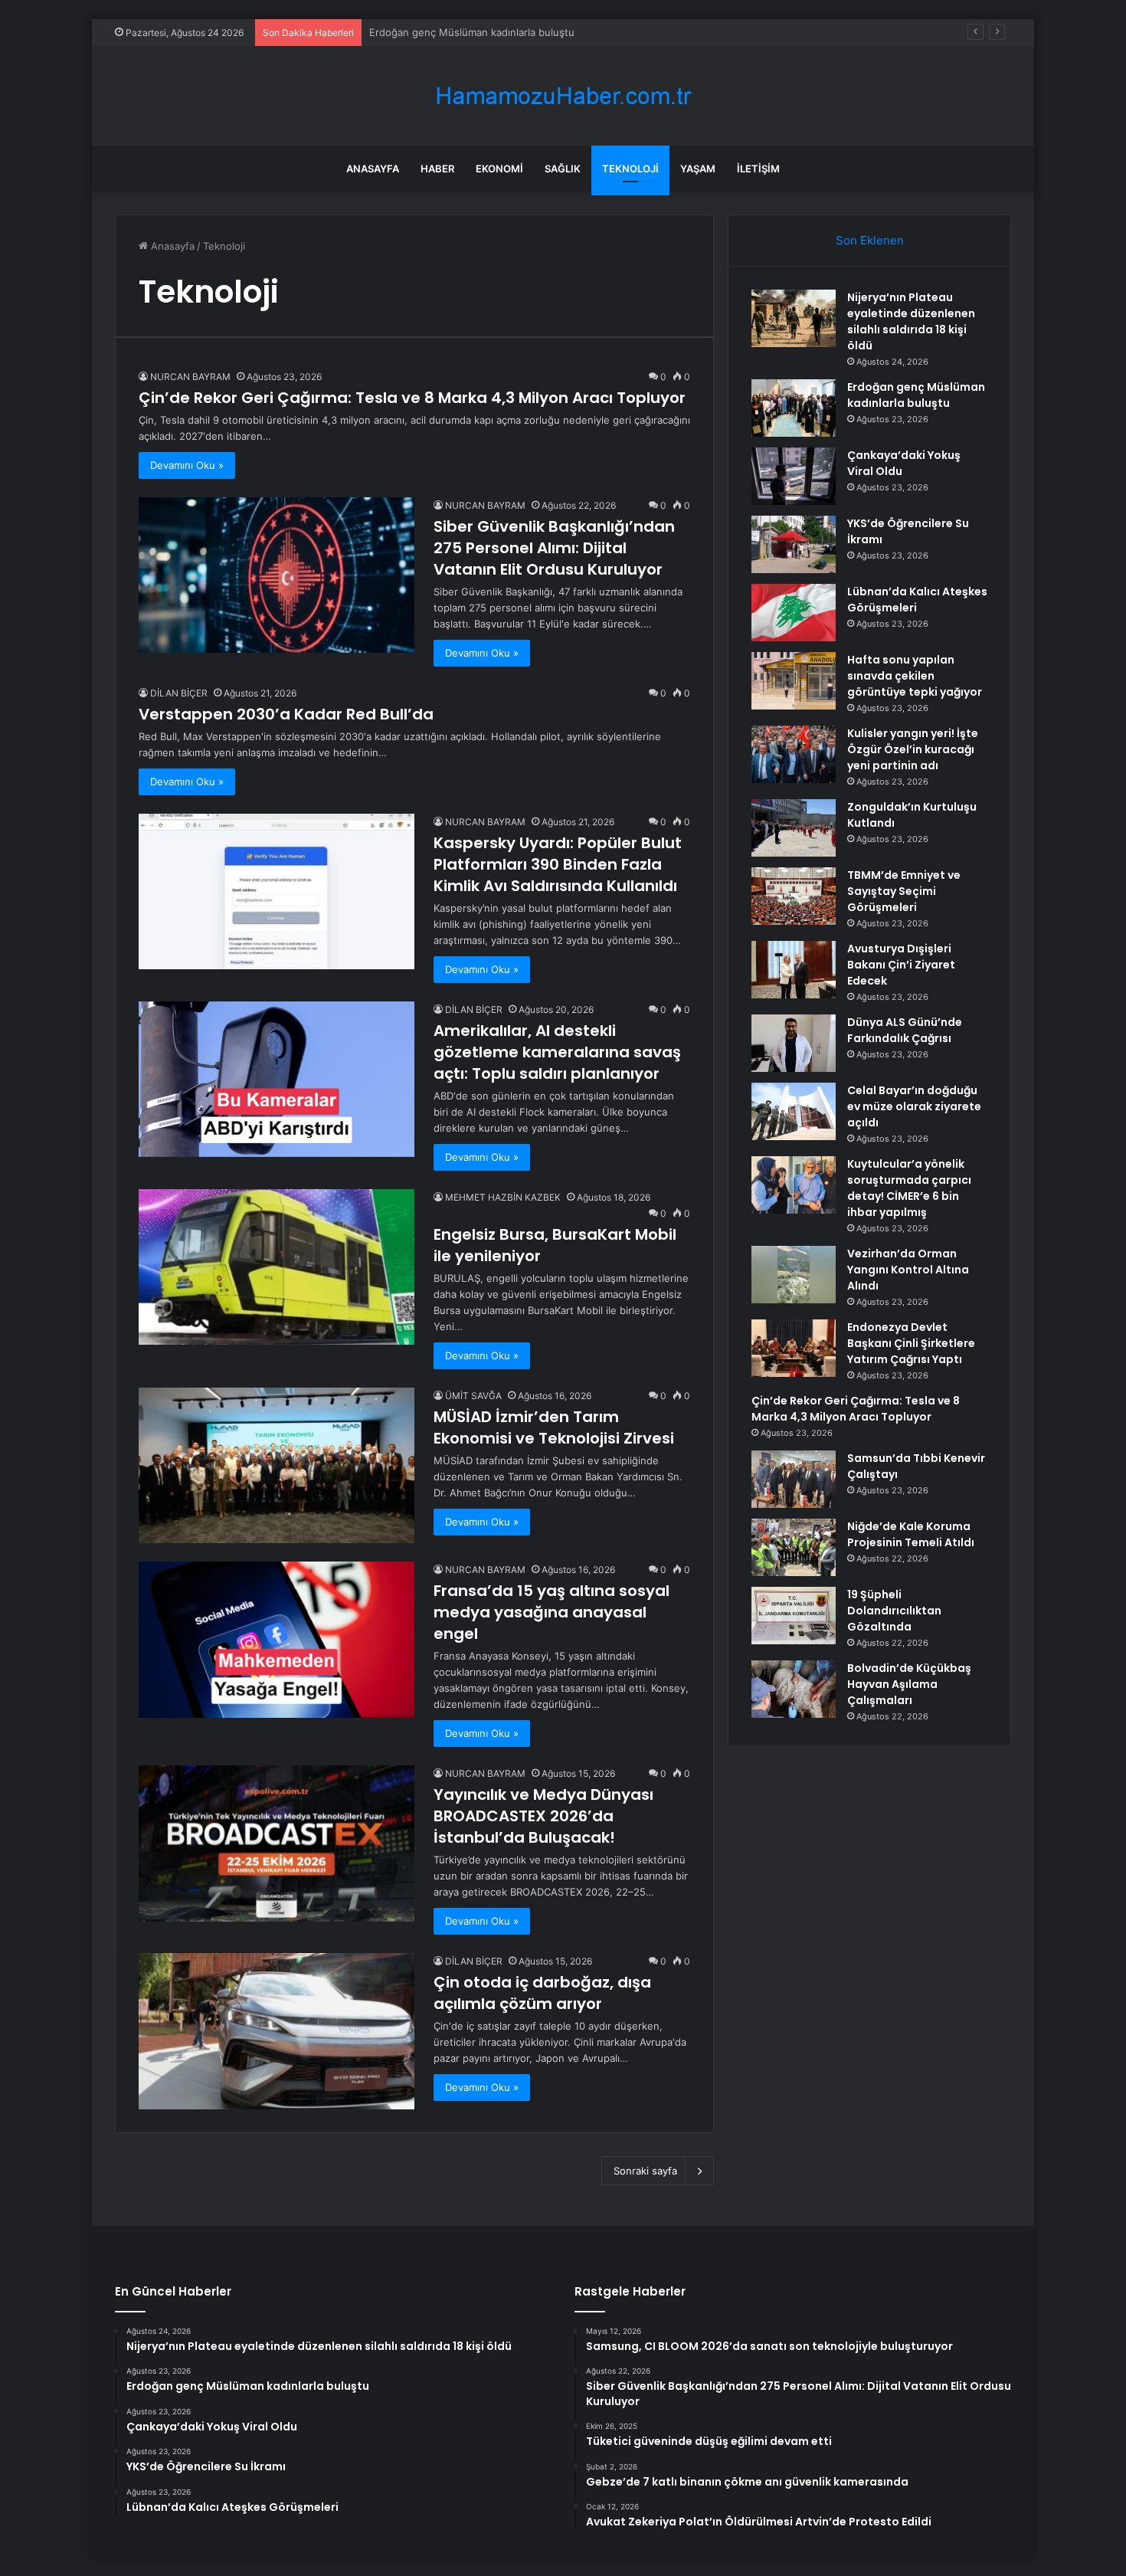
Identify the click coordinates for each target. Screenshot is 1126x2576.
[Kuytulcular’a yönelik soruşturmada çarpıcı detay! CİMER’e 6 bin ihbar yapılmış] (794, 1185)
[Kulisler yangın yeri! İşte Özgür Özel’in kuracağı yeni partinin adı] (794, 754)
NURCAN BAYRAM (190, 377)
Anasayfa (373, 169)
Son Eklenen (870, 240)
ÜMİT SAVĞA (473, 1396)
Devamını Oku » (187, 465)
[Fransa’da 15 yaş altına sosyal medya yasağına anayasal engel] (277, 1639)
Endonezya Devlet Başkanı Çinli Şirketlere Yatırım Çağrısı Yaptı (911, 1343)
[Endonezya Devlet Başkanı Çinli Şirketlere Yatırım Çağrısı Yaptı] (794, 1348)
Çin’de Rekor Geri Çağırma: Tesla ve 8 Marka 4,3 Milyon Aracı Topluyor (412, 398)
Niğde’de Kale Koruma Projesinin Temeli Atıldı (911, 1534)
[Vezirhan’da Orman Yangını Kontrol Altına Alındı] (794, 1275)
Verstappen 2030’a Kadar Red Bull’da (286, 714)
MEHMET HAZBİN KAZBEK (503, 1197)
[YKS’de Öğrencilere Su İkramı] (794, 544)
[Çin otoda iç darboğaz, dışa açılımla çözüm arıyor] (277, 2031)
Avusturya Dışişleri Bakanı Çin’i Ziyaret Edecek (901, 965)
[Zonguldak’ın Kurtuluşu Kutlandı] (794, 828)
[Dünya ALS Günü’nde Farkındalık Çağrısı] (794, 1043)
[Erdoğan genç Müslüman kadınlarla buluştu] (794, 408)
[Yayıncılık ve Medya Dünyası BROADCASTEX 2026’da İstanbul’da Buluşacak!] (277, 1843)
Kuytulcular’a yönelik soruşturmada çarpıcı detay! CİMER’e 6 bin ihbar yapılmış (909, 1188)
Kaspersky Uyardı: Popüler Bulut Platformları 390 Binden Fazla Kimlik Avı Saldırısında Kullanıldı (558, 864)
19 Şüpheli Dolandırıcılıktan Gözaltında (894, 1611)
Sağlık (563, 169)
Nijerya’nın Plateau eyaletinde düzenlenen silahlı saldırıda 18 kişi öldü (911, 321)
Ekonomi (499, 169)
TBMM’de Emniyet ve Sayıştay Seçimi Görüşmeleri (904, 891)
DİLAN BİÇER (179, 693)
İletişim (758, 169)
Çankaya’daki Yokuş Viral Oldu (440, 32)
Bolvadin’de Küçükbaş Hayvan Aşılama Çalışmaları (909, 1684)
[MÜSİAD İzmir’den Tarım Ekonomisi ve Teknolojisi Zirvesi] (277, 1465)
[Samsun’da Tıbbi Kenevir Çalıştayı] (794, 1479)
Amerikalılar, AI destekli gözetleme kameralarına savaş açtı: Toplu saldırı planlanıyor (557, 1052)
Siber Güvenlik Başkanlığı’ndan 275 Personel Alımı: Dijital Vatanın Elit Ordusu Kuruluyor (554, 548)
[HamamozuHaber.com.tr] (563, 96)
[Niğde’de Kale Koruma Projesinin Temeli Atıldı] (794, 1547)
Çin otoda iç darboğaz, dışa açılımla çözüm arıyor (542, 1993)
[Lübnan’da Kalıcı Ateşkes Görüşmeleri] (794, 613)
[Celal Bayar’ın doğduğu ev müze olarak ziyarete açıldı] (794, 1111)
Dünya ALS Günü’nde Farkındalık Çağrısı (905, 1030)
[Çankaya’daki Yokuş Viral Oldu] (794, 476)
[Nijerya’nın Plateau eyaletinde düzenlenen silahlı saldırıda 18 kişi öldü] (794, 318)
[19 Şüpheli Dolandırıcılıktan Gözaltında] (794, 1616)
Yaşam (698, 169)
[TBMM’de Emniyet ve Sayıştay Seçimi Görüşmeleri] (794, 896)
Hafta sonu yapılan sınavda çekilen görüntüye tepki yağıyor (915, 676)
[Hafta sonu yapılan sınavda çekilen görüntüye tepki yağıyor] (794, 681)
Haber (437, 169)
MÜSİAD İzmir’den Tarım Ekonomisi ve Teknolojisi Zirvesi (554, 1427)
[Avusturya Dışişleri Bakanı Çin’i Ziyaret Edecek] (794, 970)
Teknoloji (630, 169)
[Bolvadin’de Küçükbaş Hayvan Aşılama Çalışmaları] (794, 1689)
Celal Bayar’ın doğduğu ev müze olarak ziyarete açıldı (914, 1106)
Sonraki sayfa (645, 2171)
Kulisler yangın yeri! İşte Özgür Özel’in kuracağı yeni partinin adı (913, 749)
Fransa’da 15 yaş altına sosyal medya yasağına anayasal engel (552, 1612)
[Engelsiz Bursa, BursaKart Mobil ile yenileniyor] (277, 1267)
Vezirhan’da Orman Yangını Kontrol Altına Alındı (908, 1270)
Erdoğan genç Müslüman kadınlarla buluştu (916, 395)
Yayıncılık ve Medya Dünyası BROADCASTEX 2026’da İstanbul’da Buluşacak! (543, 1816)
